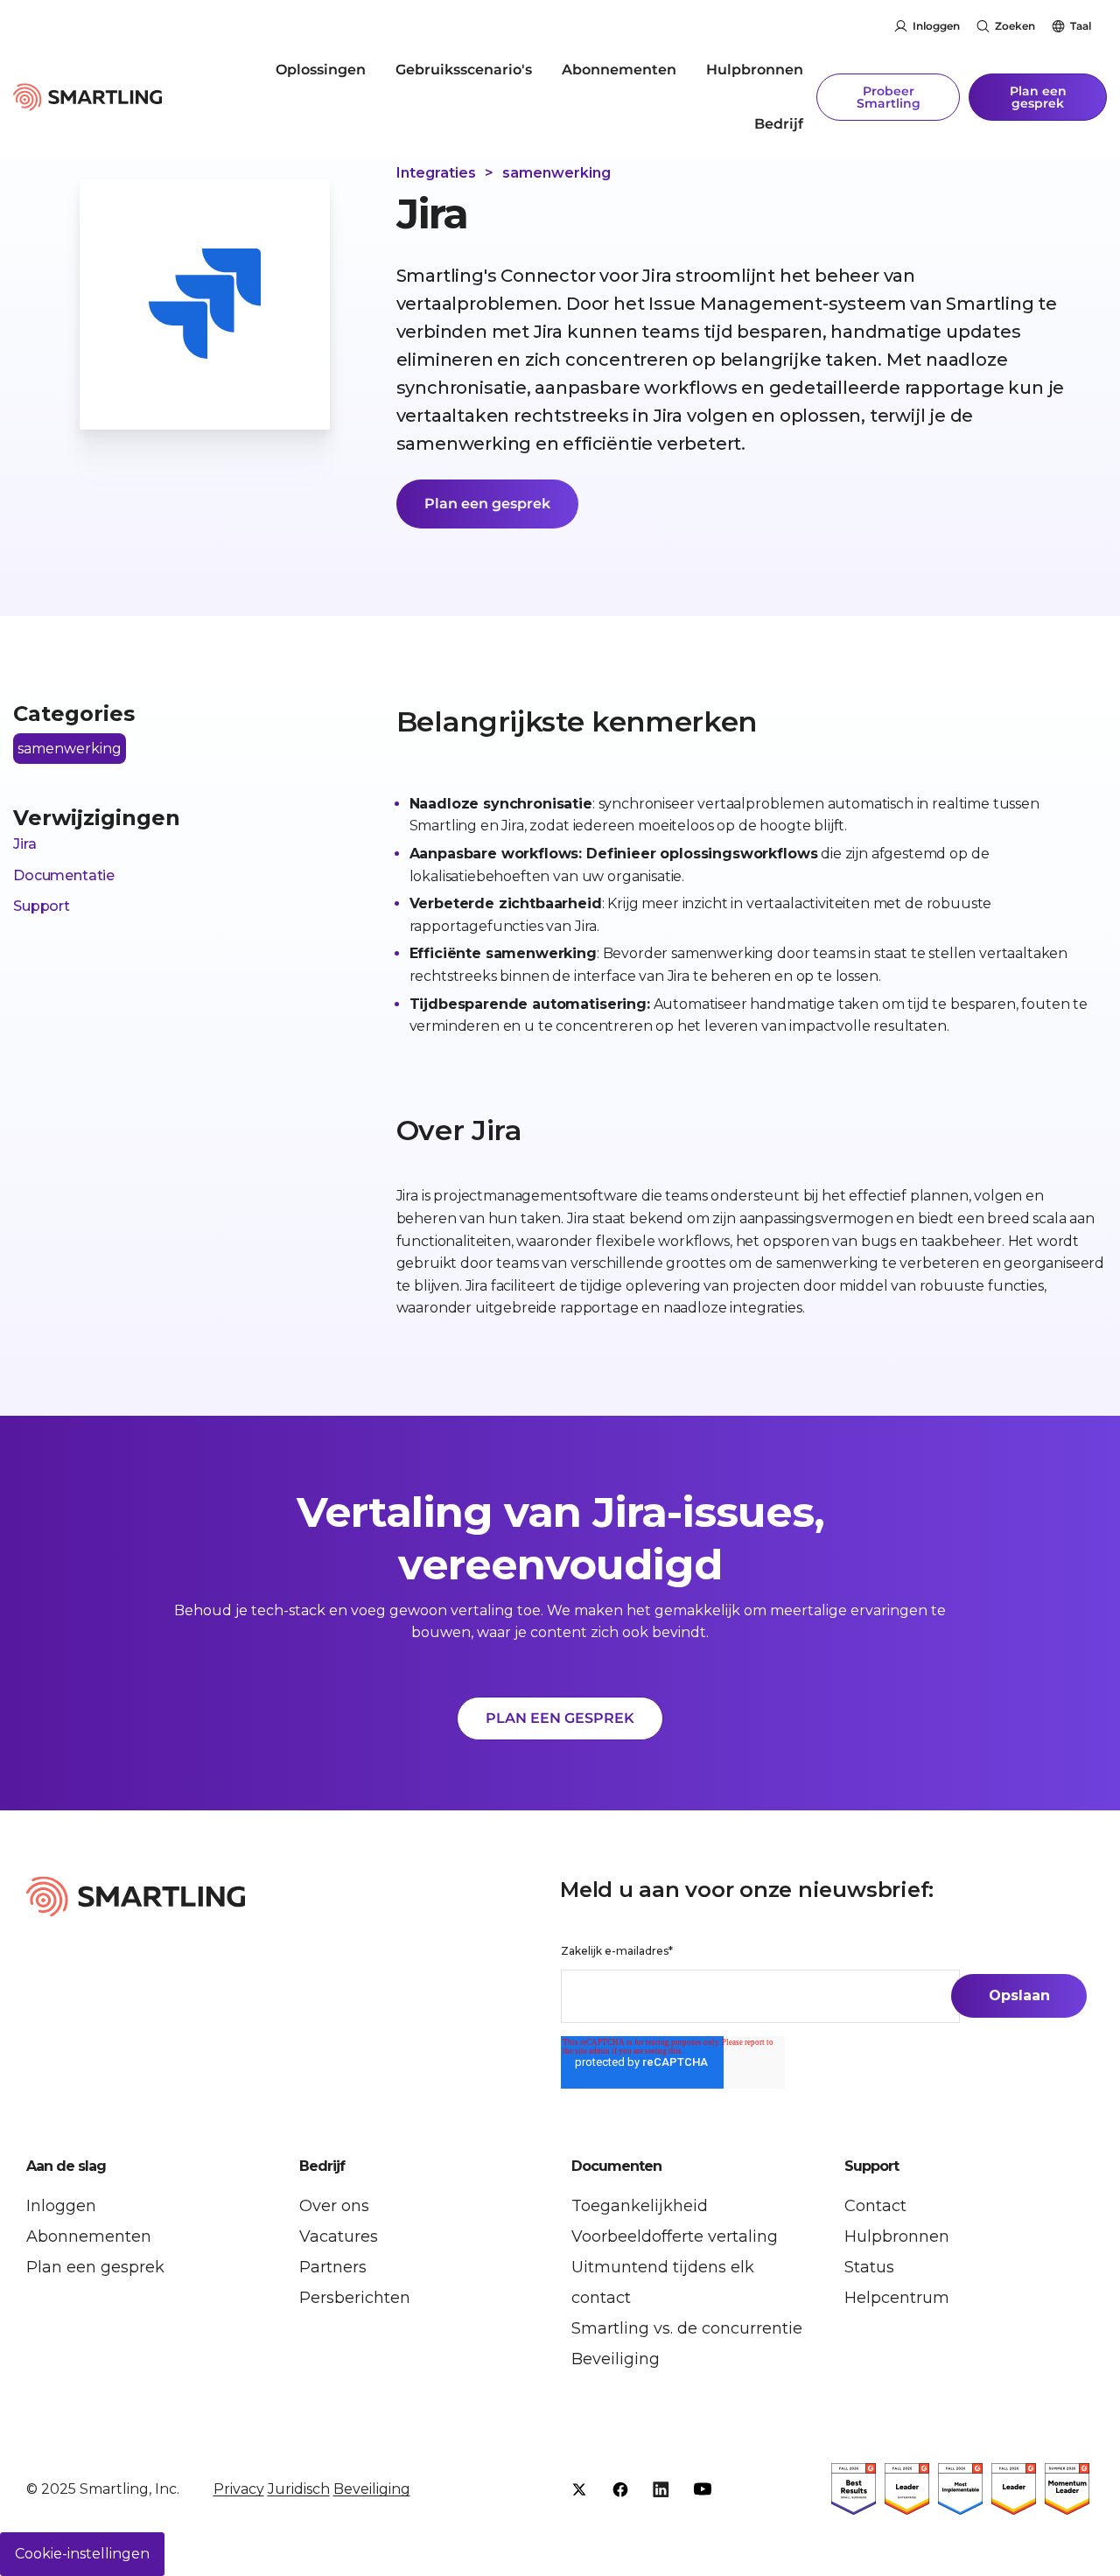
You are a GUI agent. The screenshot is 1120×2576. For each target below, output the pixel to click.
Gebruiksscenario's (464, 70)
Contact (875, 2206)
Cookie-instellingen (82, 2554)
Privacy (239, 2489)
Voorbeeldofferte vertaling (675, 2236)
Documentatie (64, 875)
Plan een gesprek (1038, 97)
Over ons (334, 2206)
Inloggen (936, 26)
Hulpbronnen (755, 70)
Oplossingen (321, 70)
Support (42, 906)
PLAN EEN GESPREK (560, 1718)
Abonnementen (619, 70)
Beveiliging (616, 2359)
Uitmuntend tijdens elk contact (663, 2282)
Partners (333, 2267)
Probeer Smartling (889, 97)
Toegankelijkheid (640, 2206)
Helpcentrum (897, 2298)
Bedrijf (779, 124)
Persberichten (355, 2298)
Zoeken (1015, 26)
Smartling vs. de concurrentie (687, 2328)
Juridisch (299, 2489)
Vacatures (339, 2236)
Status (869, 2267)
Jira (24, 844)
